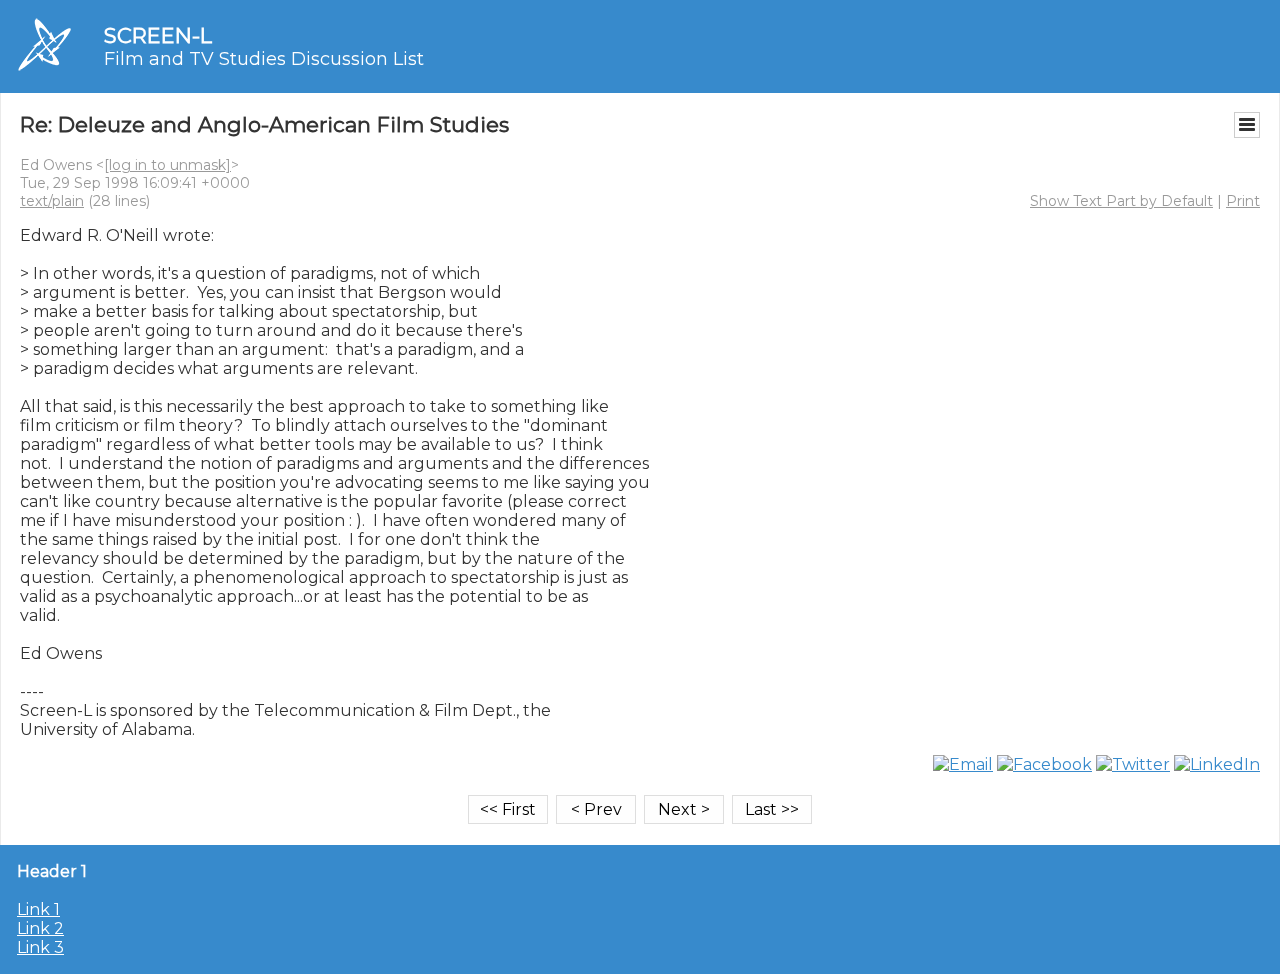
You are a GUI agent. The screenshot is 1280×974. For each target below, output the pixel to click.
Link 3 (40, 947)
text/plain (52, 201)
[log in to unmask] (167, 165)
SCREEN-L (158, 35)
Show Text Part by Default (1121, 201)
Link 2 (40, 928)
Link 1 (38, 909)
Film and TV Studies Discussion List (264, 59)
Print (1243, 201)
